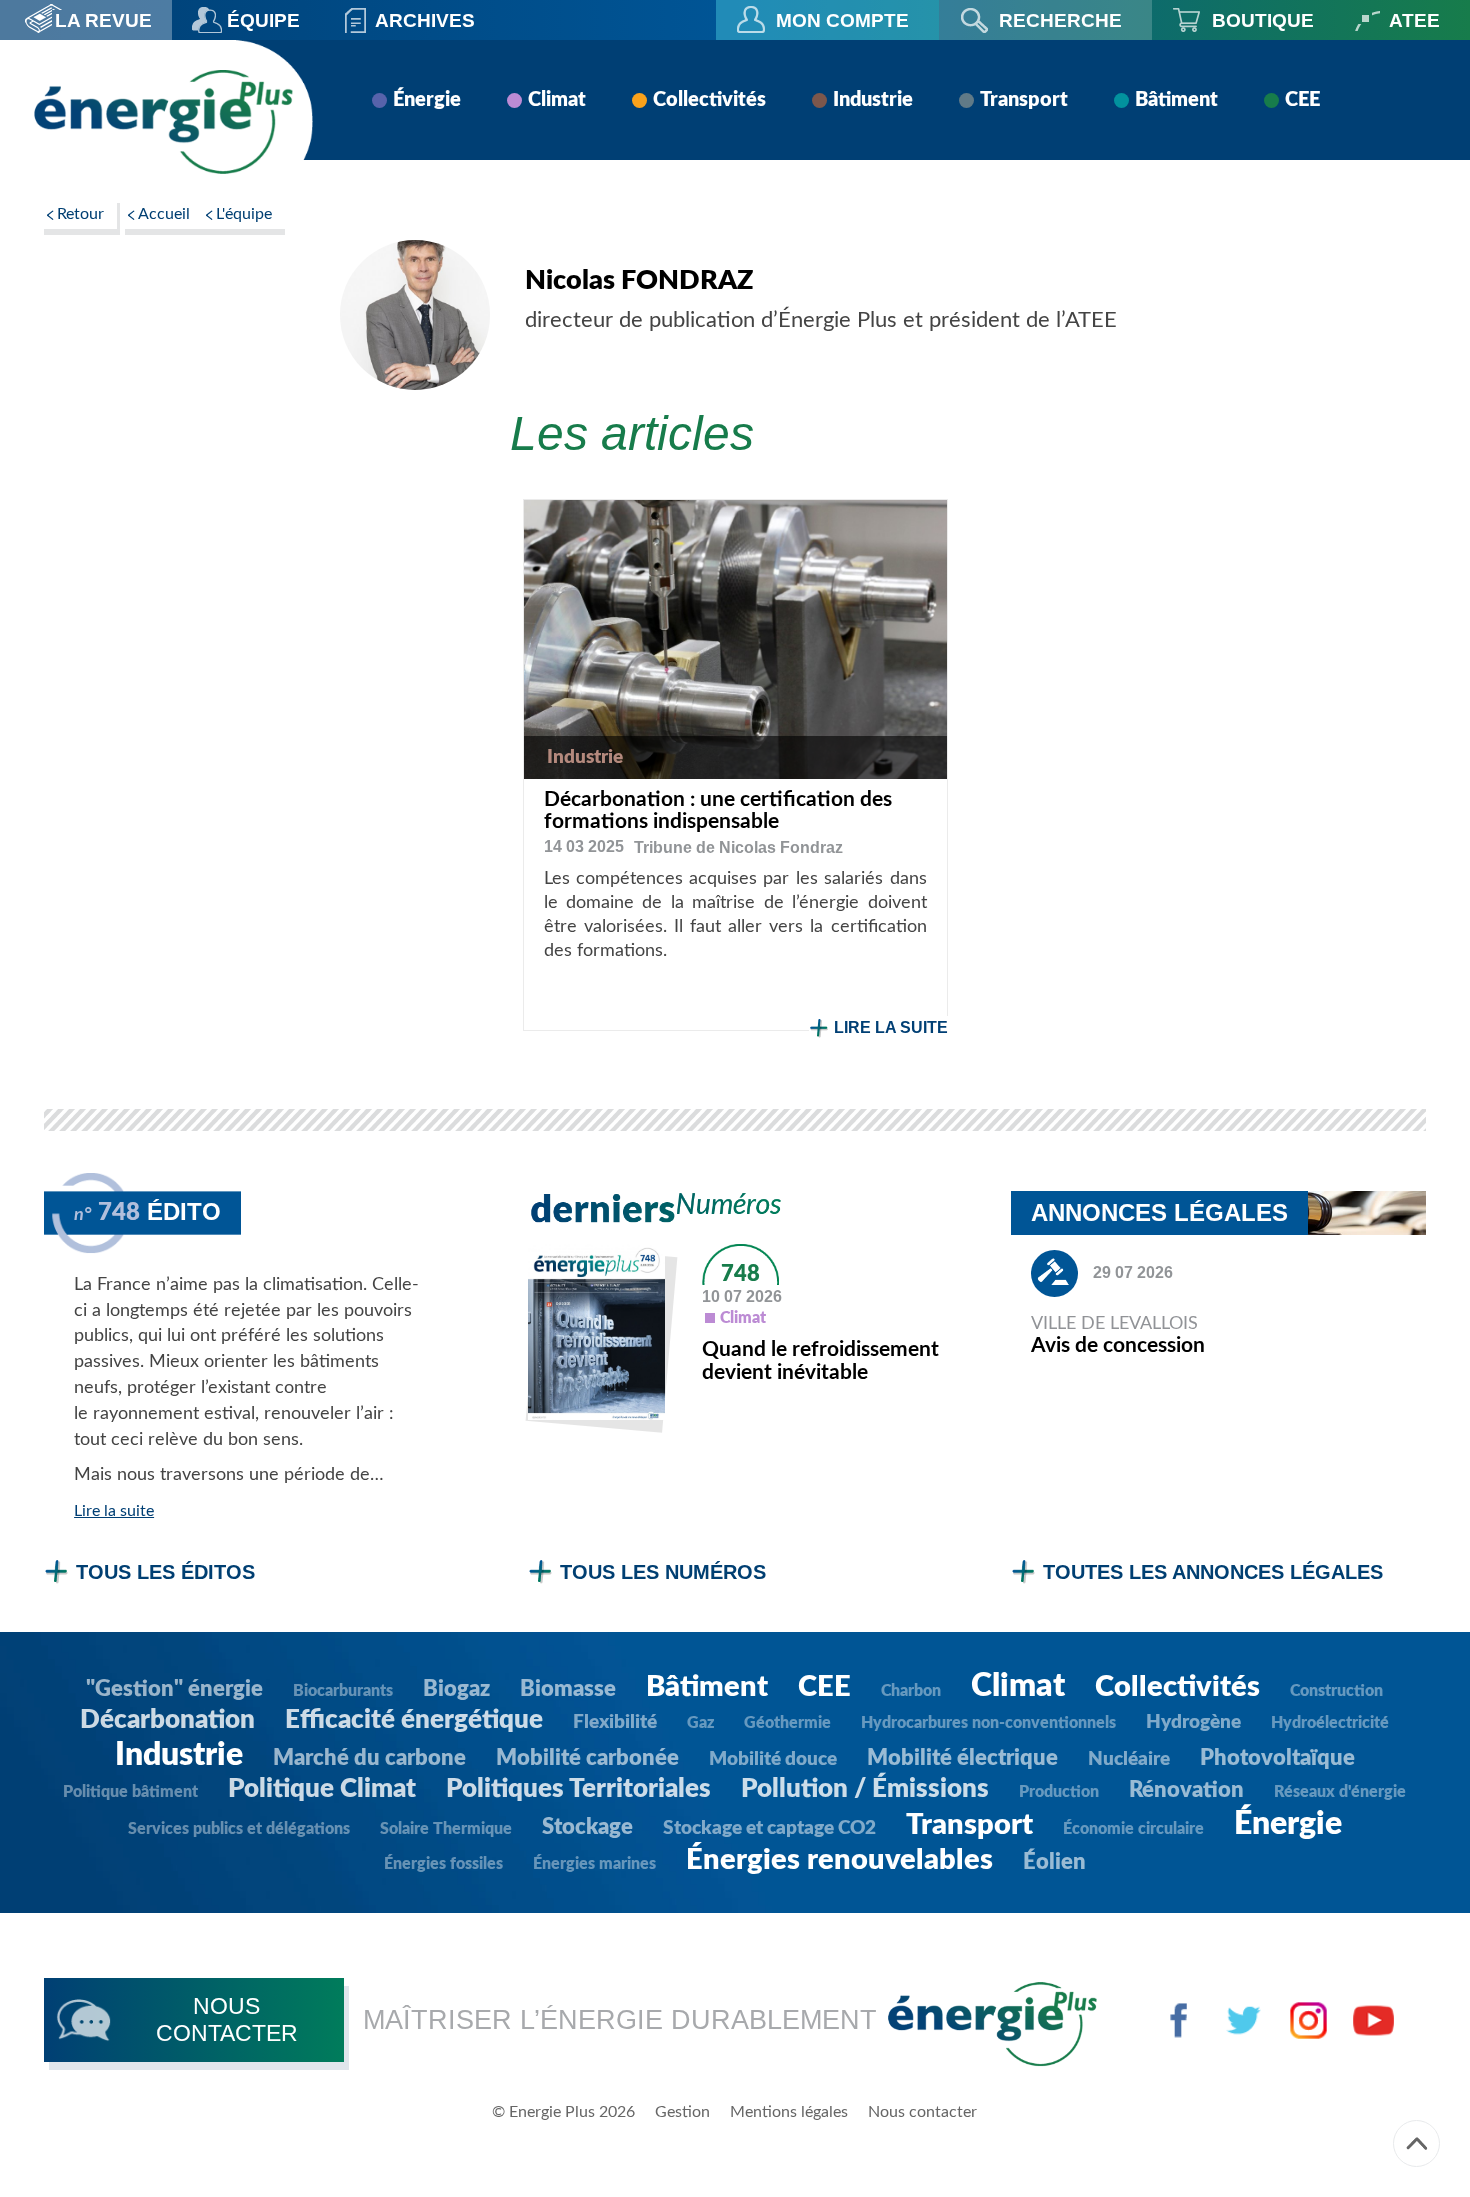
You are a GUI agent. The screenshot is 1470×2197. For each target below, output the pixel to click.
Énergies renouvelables (839, 1860)
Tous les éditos (165, 1572)
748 (740, 1274)
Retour (80, 214)
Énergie (427, 100)
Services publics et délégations (239, 1829)
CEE (1302, 100)
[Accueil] (163, 121)
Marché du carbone (369, 1758)
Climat (557, 100)
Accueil (164, 214)
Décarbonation (167, 1720)
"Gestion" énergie (174, 1689)
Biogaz (456, 1689)
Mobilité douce (773, 1759)
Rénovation (1186, 1790)
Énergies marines (594, 1864)
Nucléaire (1129, 1759)
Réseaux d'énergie (1340, 1792)
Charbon (911, 1691)
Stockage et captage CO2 (769, 1828)
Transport (1024, 100)
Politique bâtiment (130, 1792)
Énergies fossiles (443, 1864)
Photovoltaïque (1277, 1758)
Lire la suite (891, 1027)
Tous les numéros (663, 1572)
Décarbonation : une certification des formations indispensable (718, 811)
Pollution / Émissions (865, 1789)
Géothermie (787, 1723)
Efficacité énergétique (414, 1720)
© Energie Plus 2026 (563, 2112)
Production (1059, 1792)
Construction (1336, 1691)
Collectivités (709, 100)
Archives (425, 20)
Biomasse (568, 1689)
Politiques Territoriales (578, 1789)
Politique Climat (322, 1789)
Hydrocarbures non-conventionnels (988, 1723)
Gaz (700, 1723)
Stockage (587, 1827)
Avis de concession (1118, 1345)
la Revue (103, 20)
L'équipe (244, 214)
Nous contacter (922, 2112)
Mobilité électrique (962, 1758)
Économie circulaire (1133, 1829)
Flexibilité (615, 1722)
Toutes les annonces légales (1213, 1572)
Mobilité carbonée (587, 1758)
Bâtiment (1176, 100)
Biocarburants (343, 1691)
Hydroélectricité (1330, 1723)
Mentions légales (789, 2112)
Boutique (1263, 20)
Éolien (1054, 1862)
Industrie (873, 100)
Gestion (682, 2112)
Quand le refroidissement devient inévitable (820, 1361)
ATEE (1414, 20)
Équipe (263, 20)
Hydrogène (1193, 1722)
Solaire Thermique (446, 1829)
